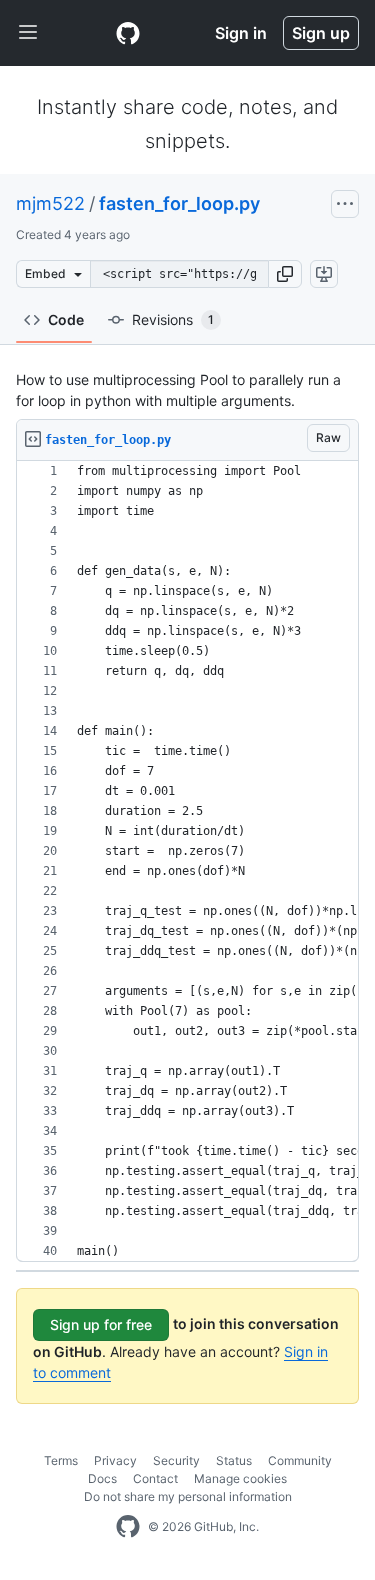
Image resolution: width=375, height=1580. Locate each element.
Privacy (115, 1460)
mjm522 (50, 203)
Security (176, 1460)
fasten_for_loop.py (179, 203)
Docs (102, 1478)
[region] (187, 861)
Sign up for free (101, 1324)
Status (234, 1460)
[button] (285, 274)
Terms (61, 1460)
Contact (155, 1478)
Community (300, 1460)
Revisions (173, 319)
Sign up (321, 33)
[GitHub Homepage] (128, 1527)
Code (66, 319)
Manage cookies (240, 1478)
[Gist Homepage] (128, 33)
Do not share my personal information (188, 1496)
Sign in (241, 33)
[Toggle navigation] (28, 33)
